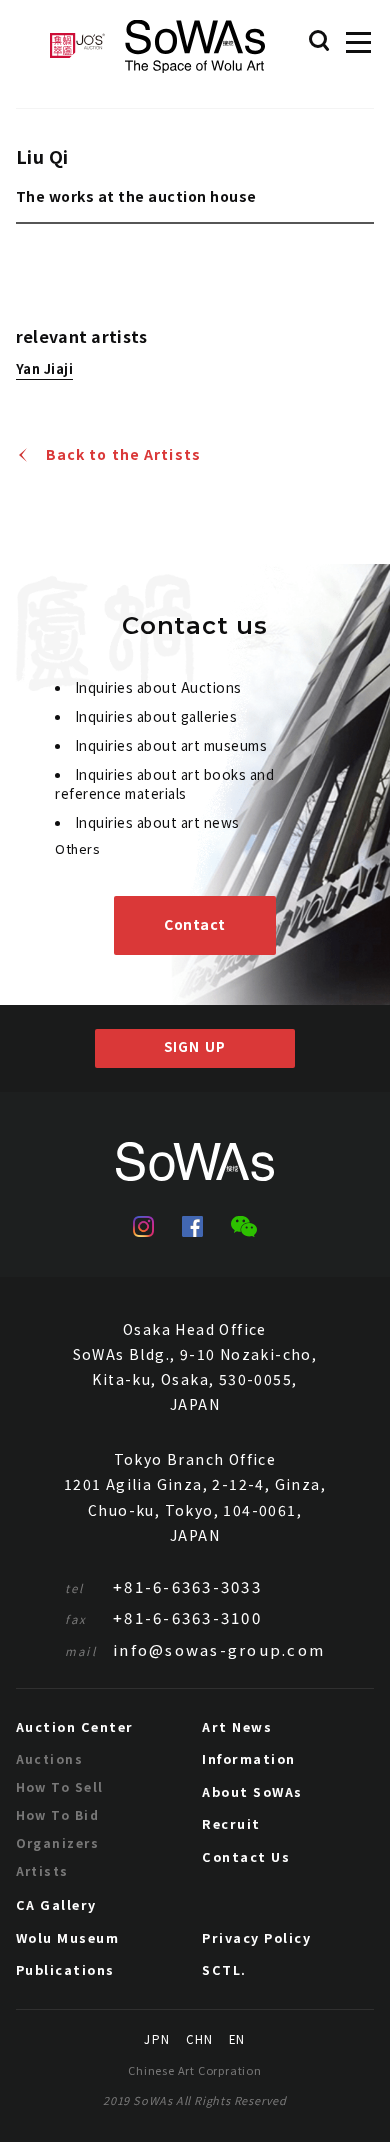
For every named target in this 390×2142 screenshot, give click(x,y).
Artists (42, 1870)
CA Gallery (56, 1904)
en (237, 2040)
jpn (156, 2040)
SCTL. (224, 1969)
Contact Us (246, 1856)
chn (199, 2040)
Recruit (231, 1823)
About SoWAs (252, 1791)
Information (249, 1758)
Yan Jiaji (45, 370)
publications (65, 1969)
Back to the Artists (123, 455)
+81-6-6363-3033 (163, 1586)
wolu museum (68, 1937)
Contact (195, 924)
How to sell (60, 1786)
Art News (237, 1726)
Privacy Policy (256, 1937)
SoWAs (195, 46)
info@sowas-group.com (195, 1649)
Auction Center (75, 1726)
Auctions (50, 1758)
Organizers (57, 1842)
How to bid (57, 1814)
